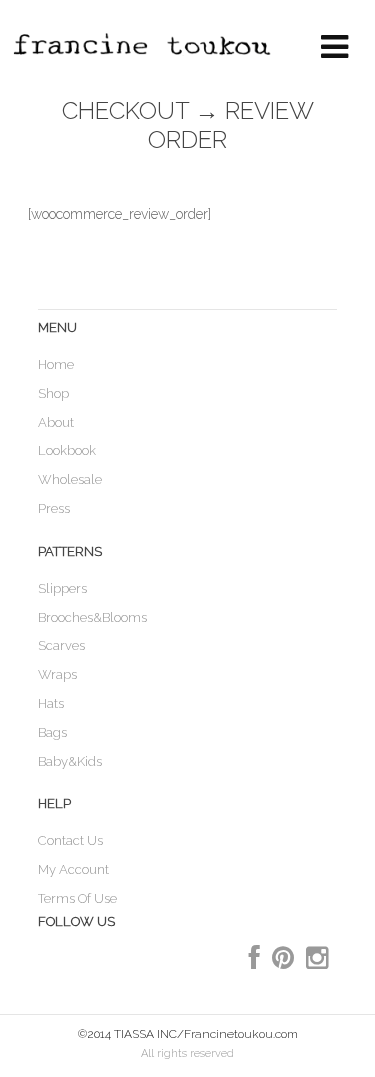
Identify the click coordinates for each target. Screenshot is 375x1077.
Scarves (61, 645)
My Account (73, 869)
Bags (52, 732)
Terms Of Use (77, 898)
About (56, 422)
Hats (51, 703)
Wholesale (70, 479)
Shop (53, 393)
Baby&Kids (70, 761)
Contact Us (70, 840)
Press (54, 508)
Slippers (62, 588)
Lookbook (67, 450)
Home (56, 364)
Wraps (57, 674)
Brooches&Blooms (92, 617)
